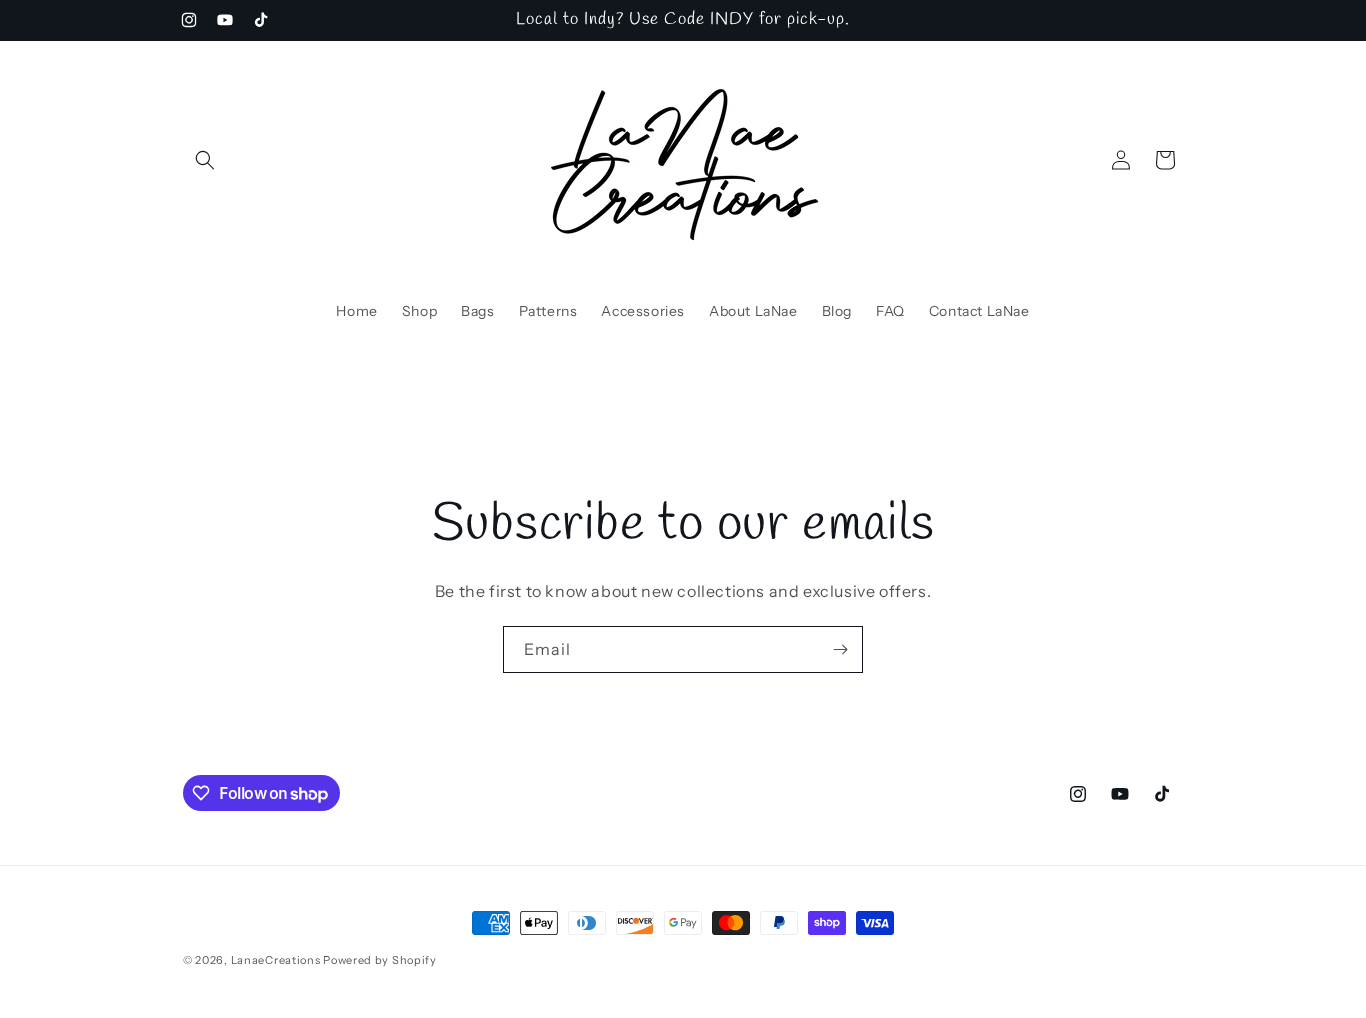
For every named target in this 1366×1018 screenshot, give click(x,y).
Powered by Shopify (380, 960)
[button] (205, 160)
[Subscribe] (840, 649)
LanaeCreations (276, 960)
